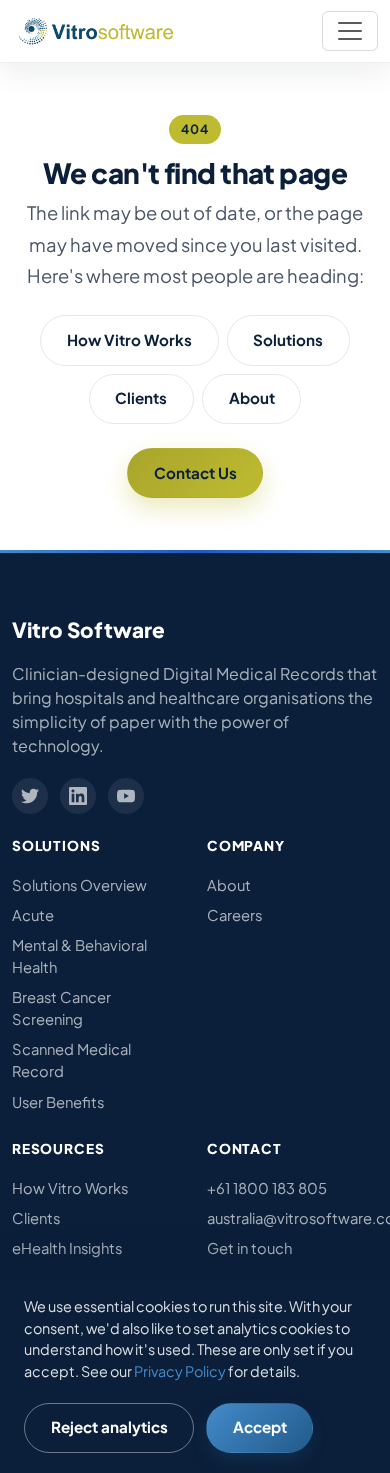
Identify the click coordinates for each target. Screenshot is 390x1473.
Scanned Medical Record (71, 1060)
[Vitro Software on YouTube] (126, 796)
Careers (234, 915)
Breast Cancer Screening (61, 1008)
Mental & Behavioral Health (79, 956)
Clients (141, 397)
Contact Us (195, 472)
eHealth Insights (67, 1248)
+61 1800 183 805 (267, 1188)
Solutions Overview (79, 885)
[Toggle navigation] (350, 31)
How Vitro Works (129, 339)
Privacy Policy (180, 1371)
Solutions (288, 339)
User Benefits (58, 1102)
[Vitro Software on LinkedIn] (78, 796)
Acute (33, 915)
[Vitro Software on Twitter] (30, 796)
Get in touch (249, 1248)
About (252, 397)
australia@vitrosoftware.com (292, 1218)
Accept (260, 1426)
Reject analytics (109, 1426)
